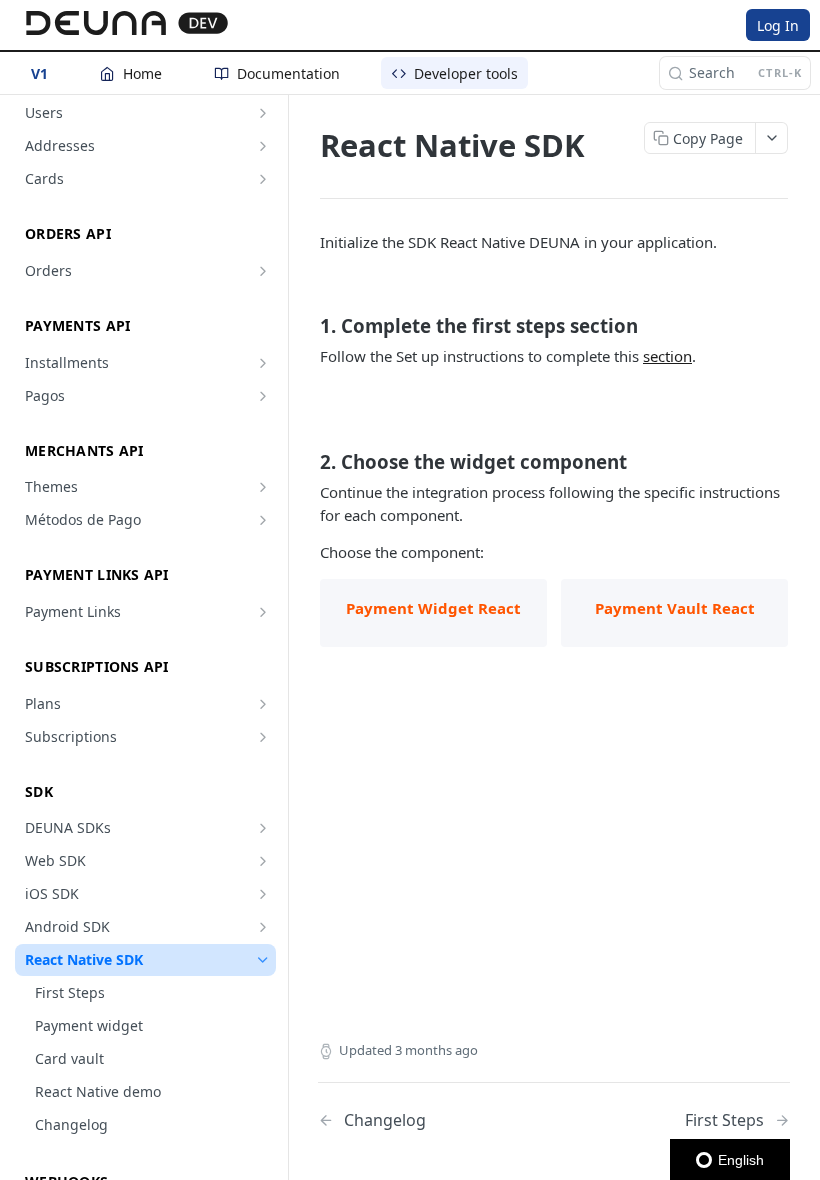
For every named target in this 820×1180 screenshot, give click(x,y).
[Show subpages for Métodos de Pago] (263, 520)
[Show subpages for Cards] (263, 179)
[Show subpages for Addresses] (263, 146)
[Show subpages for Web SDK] (263, 861)
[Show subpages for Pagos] (263, 396)
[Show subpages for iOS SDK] (263, 894)
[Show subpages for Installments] (263, 363)
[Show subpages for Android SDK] (263, 927)
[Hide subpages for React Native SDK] (263, 960)
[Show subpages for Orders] (263, 271)
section (667, 356)
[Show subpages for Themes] (263, 487)
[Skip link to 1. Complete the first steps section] (306, 325)
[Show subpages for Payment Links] (263, 612)
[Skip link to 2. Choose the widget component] (306, 462)
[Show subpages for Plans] (263, 704)
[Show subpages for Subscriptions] (263, 737)
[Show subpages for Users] (263, 113)
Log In (778, 25)
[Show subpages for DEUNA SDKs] (263, 828)
